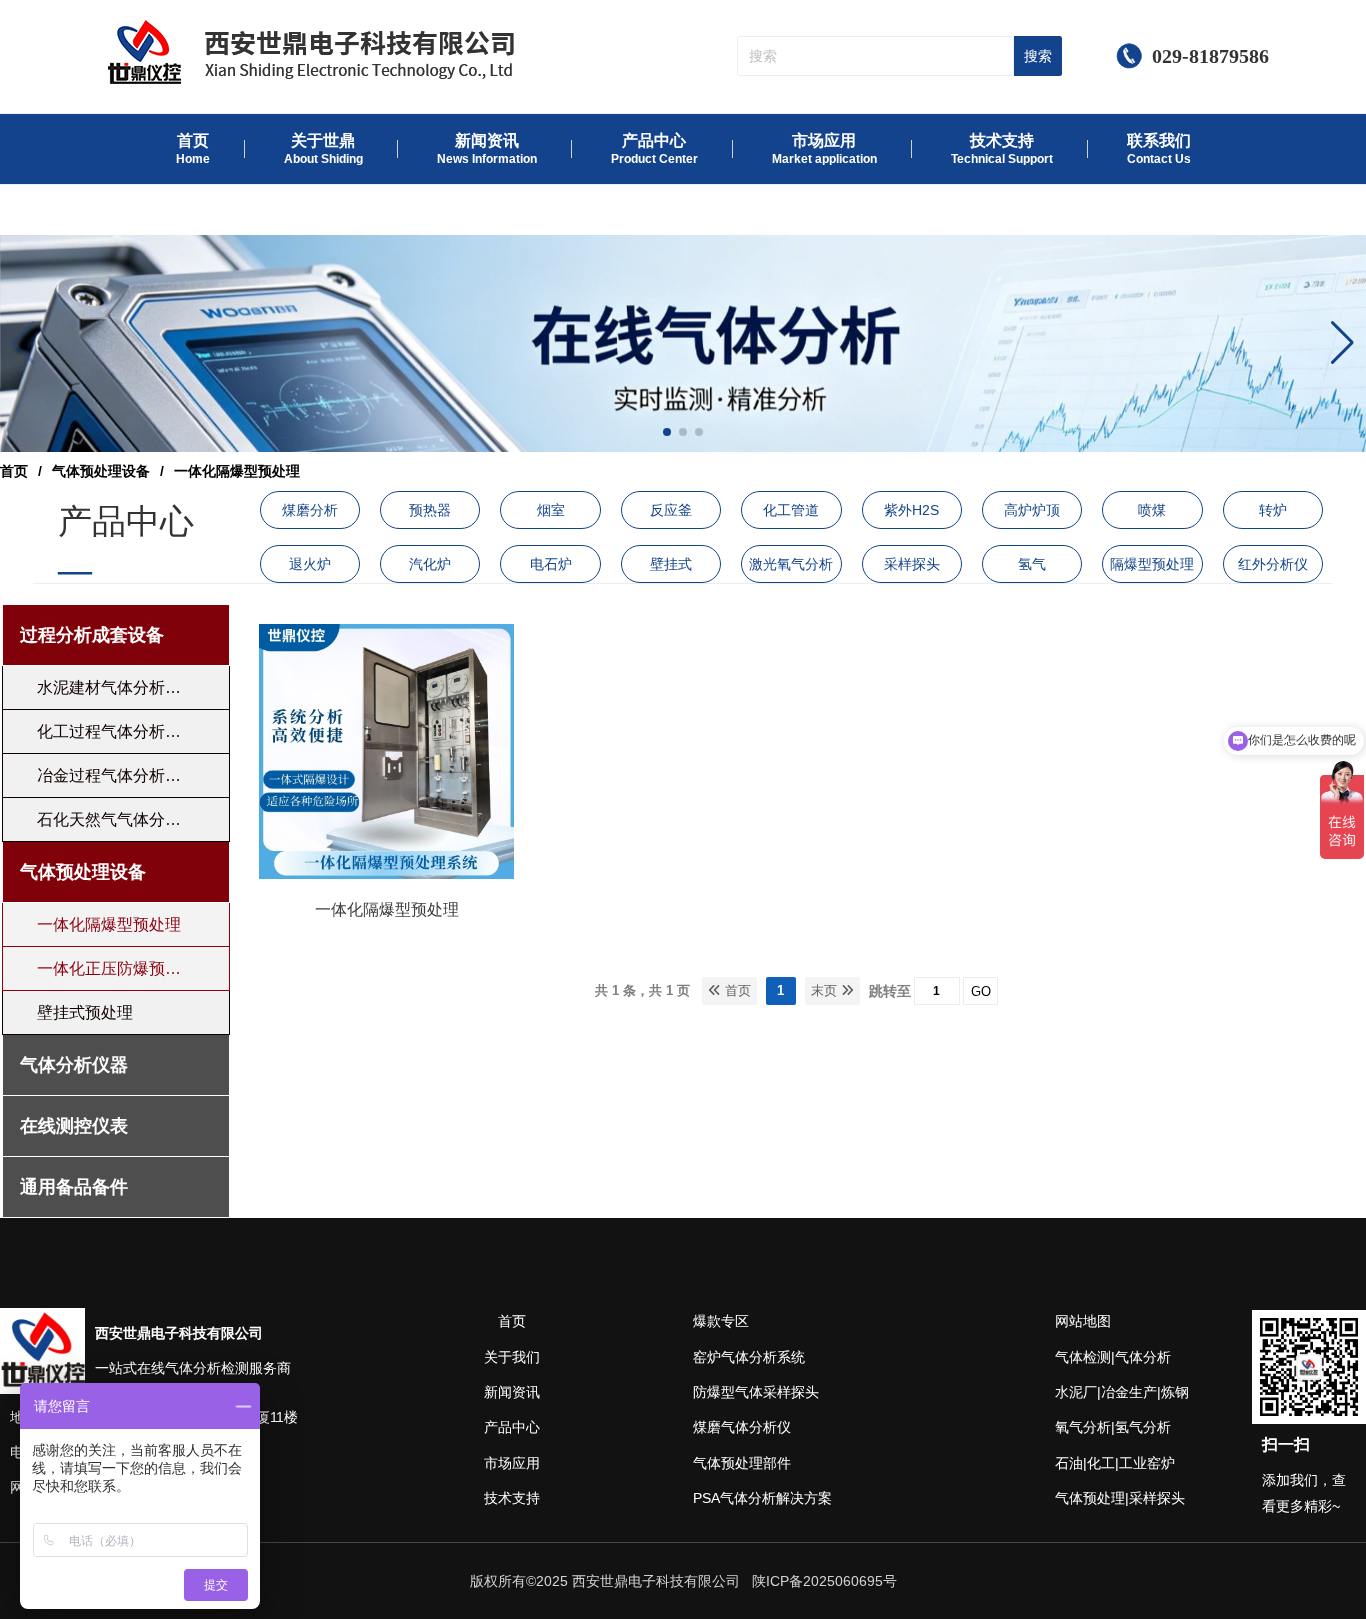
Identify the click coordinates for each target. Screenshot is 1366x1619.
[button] (1342, 343)
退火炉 (310, 564)
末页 (826, 990)
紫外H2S (911, 510)
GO (981, 991)
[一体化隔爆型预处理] (386, 874)
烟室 (551, 510)
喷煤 (1152, 510)
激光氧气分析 (791, 564)
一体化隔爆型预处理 (387, 909)
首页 (14, 471)
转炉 (1273, 510)
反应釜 (671, 510)
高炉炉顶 (1032, 510)
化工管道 (791, 510)
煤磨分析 (310, 510)
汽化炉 (430, 564)
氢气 (1032, 564)
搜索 (1038, 56)
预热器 (430, 510)
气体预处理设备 (101, 471)
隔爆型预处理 (1152, 564)
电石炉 (551, 564)
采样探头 (912, 564)
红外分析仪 (1273, 564)
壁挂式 (671, 564)
